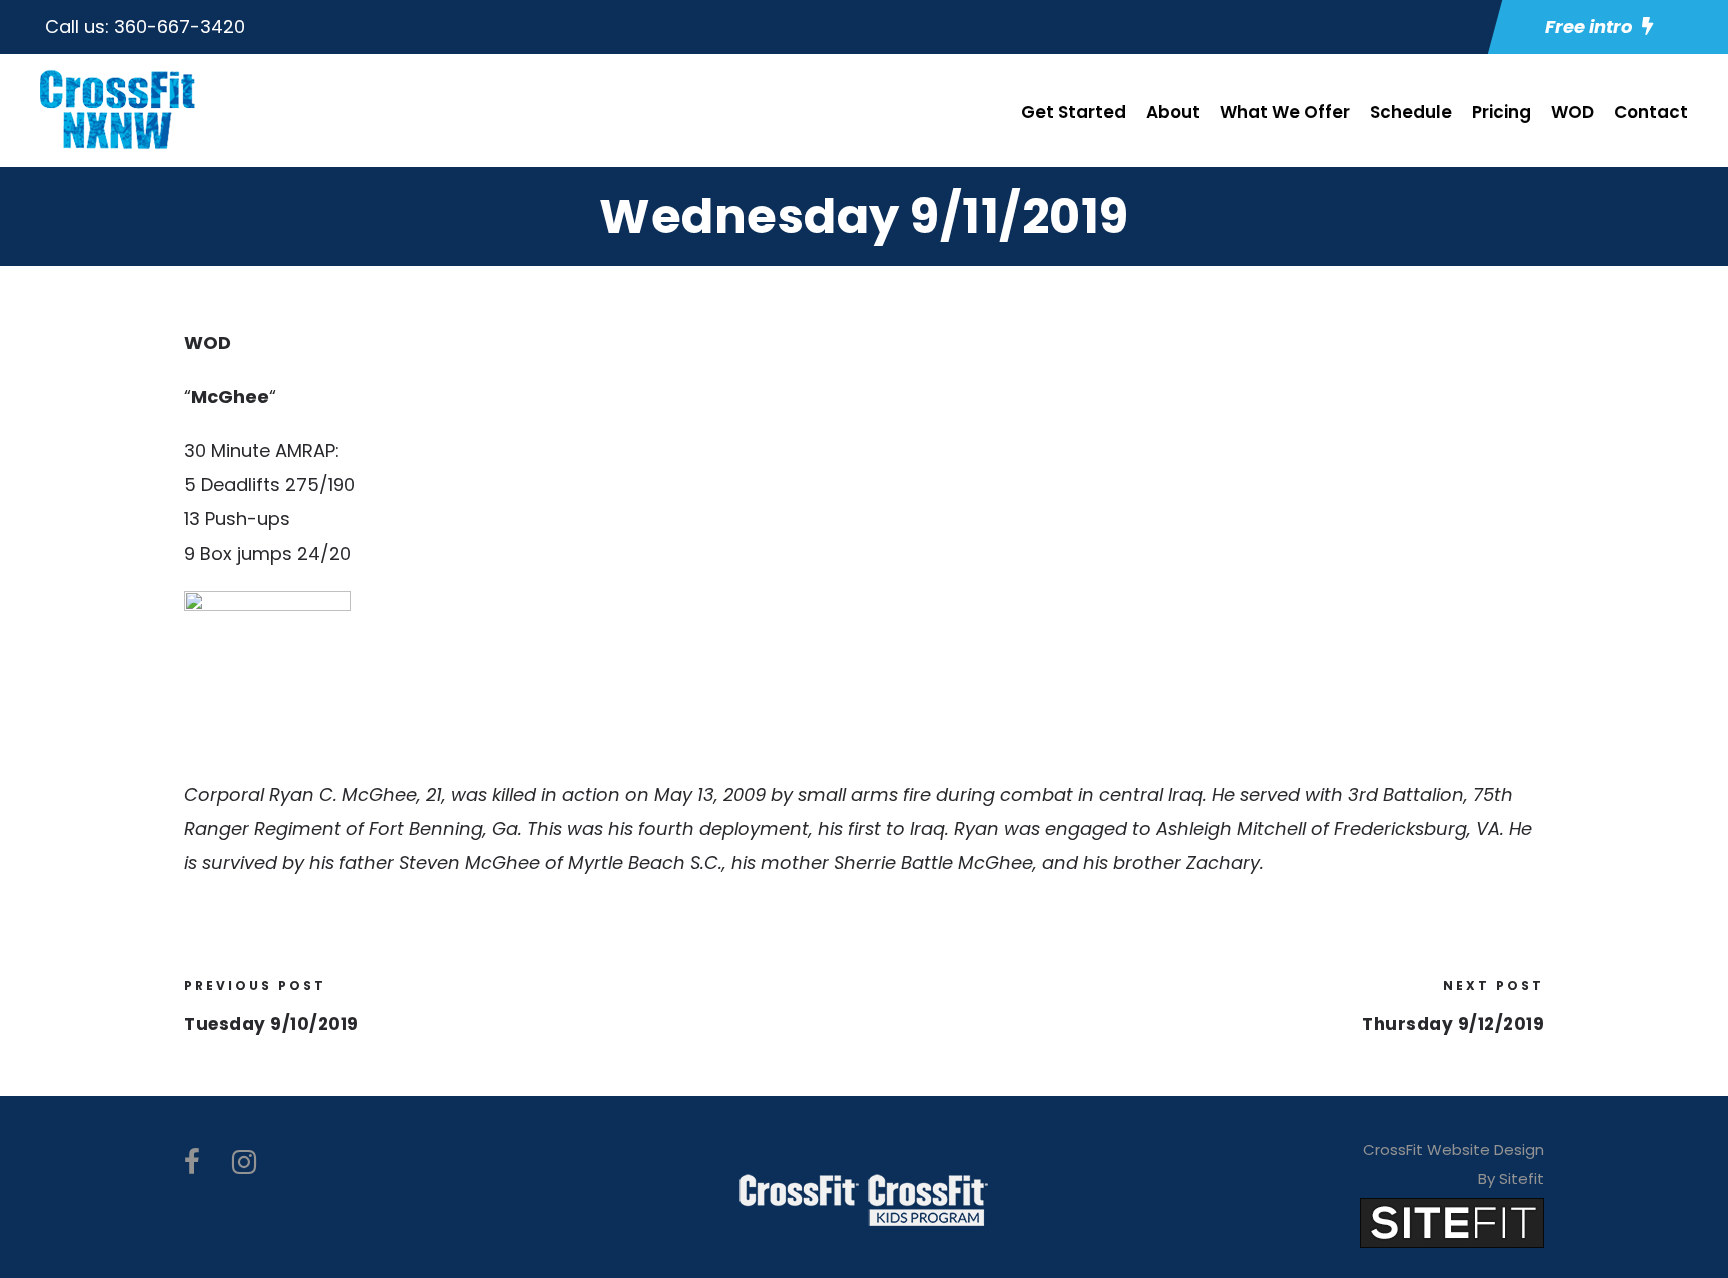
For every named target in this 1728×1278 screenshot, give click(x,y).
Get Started (1073, 112)
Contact (1651, 112)
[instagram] (244, 1162)
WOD (1572, 112)
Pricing (1501, 112)
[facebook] (192, 1162)
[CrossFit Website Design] (1452, 1221)
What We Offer (1285, 112)
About (1173, 112)
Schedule (1411, 112)
